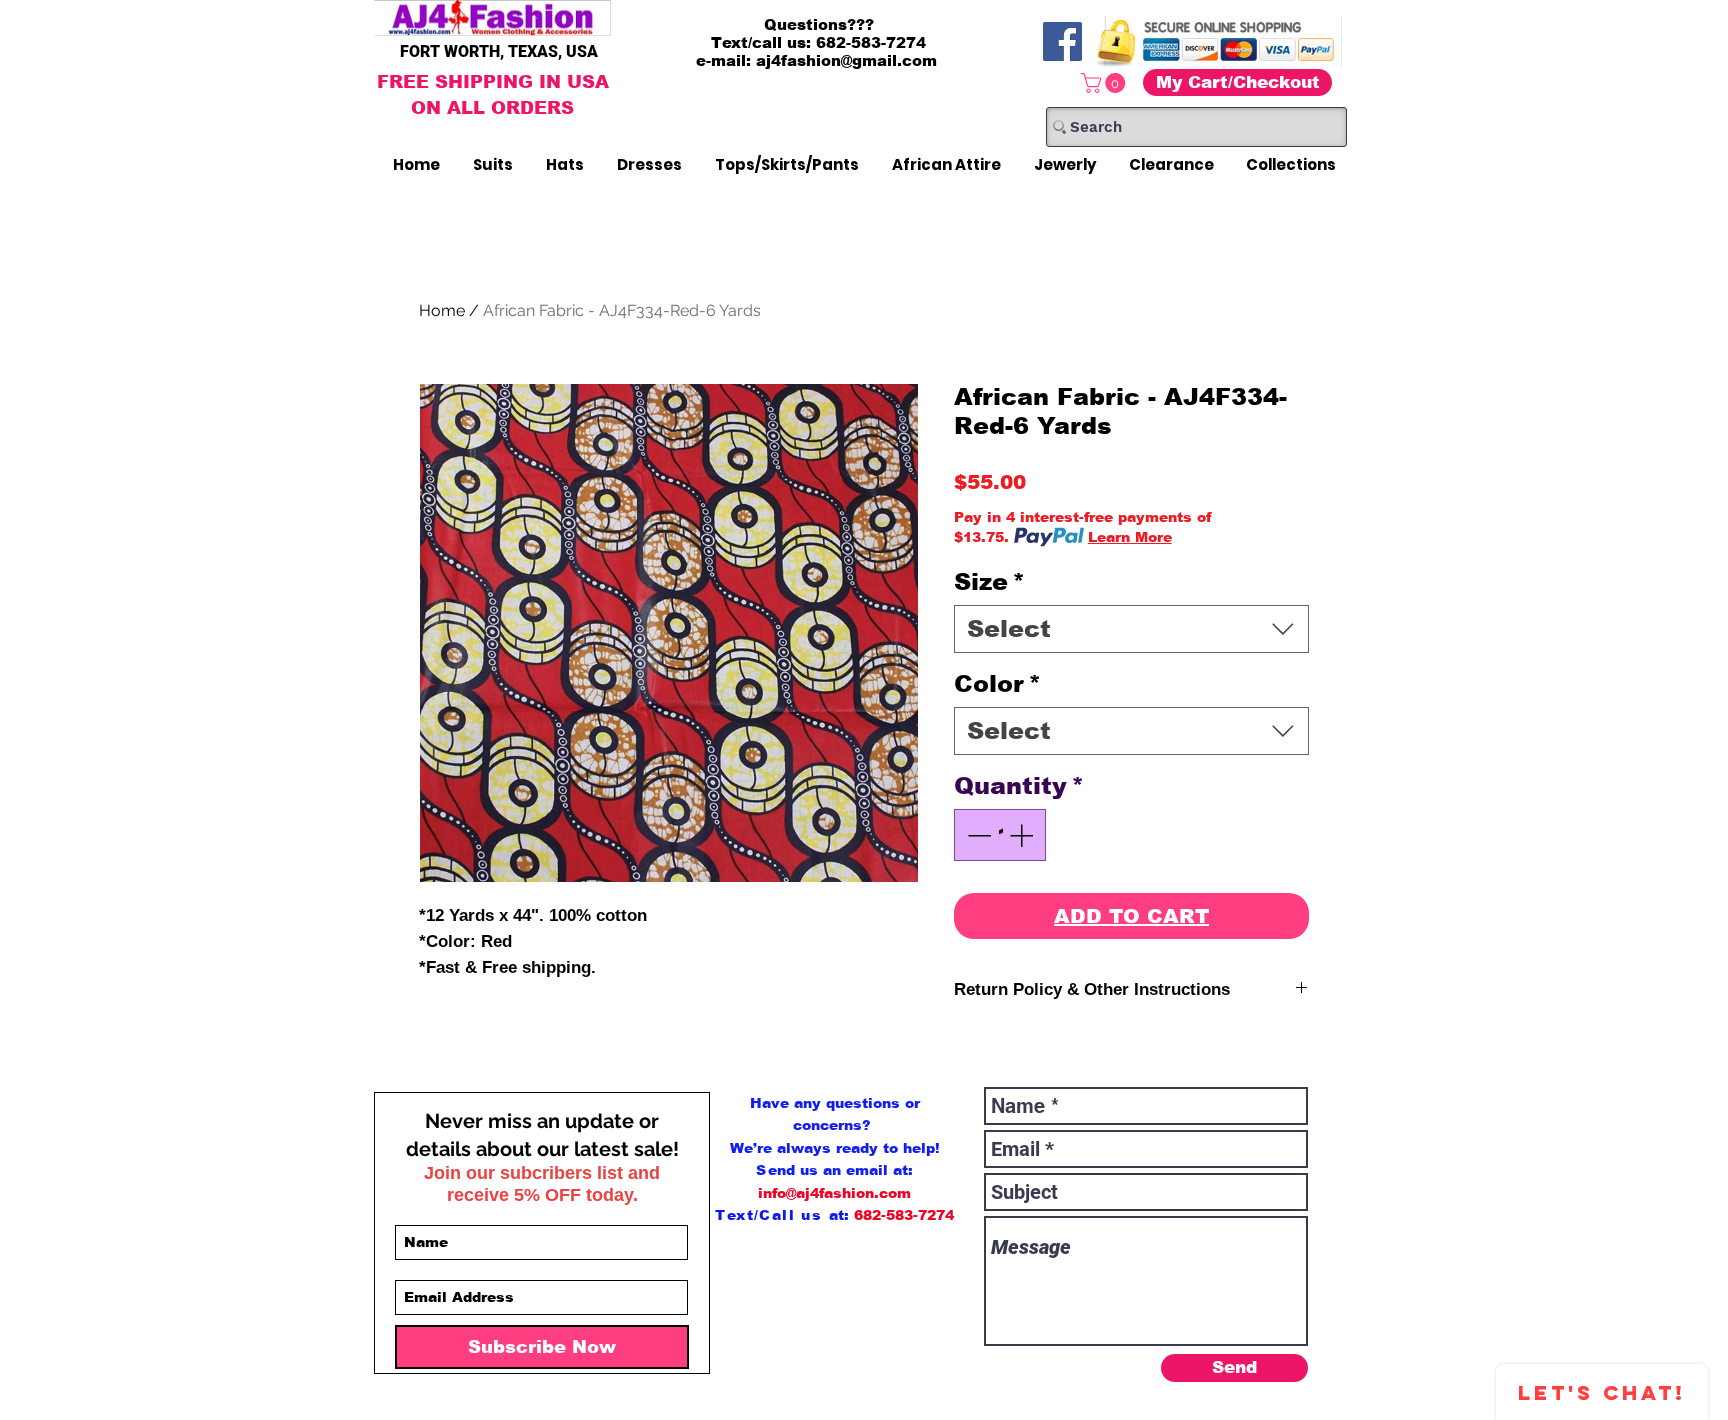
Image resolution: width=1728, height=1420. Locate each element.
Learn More (1130, 537)
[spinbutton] (1000, 835)
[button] (1105, 83)
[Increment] (1023, 835)
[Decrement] (977, 835)
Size (989, 581)
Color (997, 683)
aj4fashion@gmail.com (846, 60)
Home (442, 310)
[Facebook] (1062, 41)
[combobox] (1131, 629)
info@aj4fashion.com (834, 1193)
